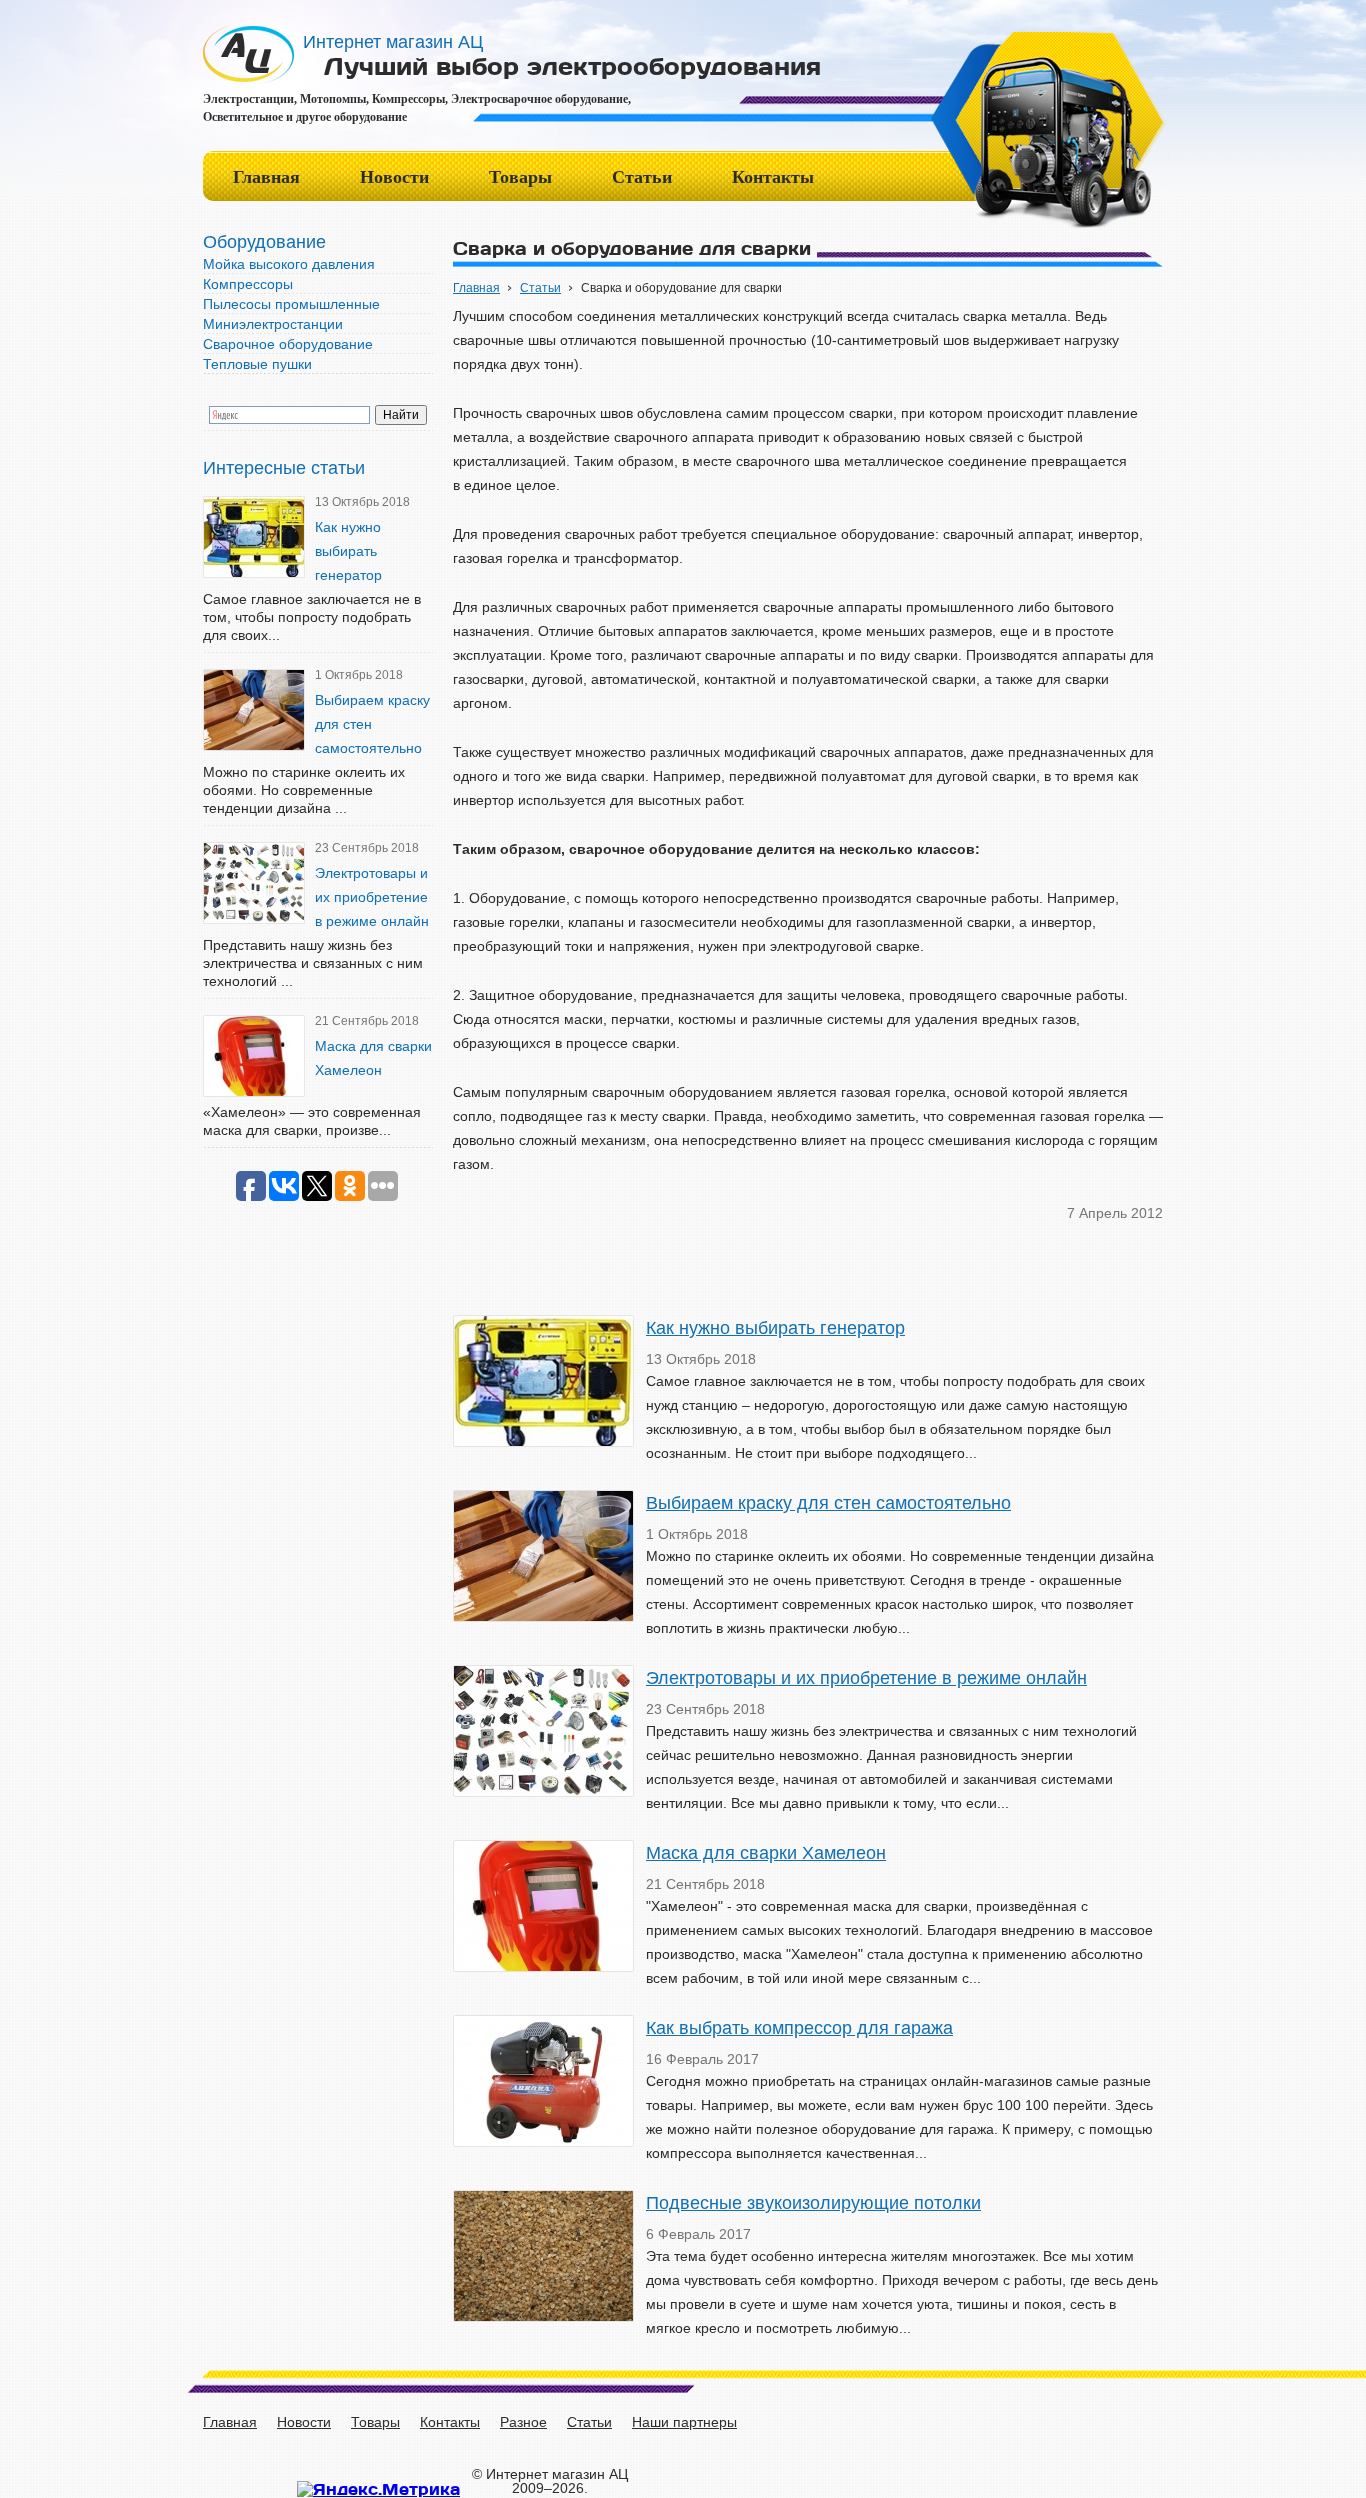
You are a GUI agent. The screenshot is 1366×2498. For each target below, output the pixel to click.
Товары (520, 177)
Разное (523, 2422)
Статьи (642, 177)
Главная (266, 177)
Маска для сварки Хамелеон (766, 1853)
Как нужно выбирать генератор (348, 551)
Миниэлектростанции (273, 324)
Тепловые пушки (257, 364)
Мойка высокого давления (289, 264)
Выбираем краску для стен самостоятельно (828, 1503)
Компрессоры (248, 284)
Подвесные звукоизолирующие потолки (813, 2203)
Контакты (773, 177)
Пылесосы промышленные (291, 304)
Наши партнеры (684, 2422)
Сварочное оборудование (288, 344)
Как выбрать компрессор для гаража (799, 2028)
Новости (394, 177)
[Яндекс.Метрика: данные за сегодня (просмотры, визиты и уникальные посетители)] (378, 2489)
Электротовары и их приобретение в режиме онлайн (372, 897)
